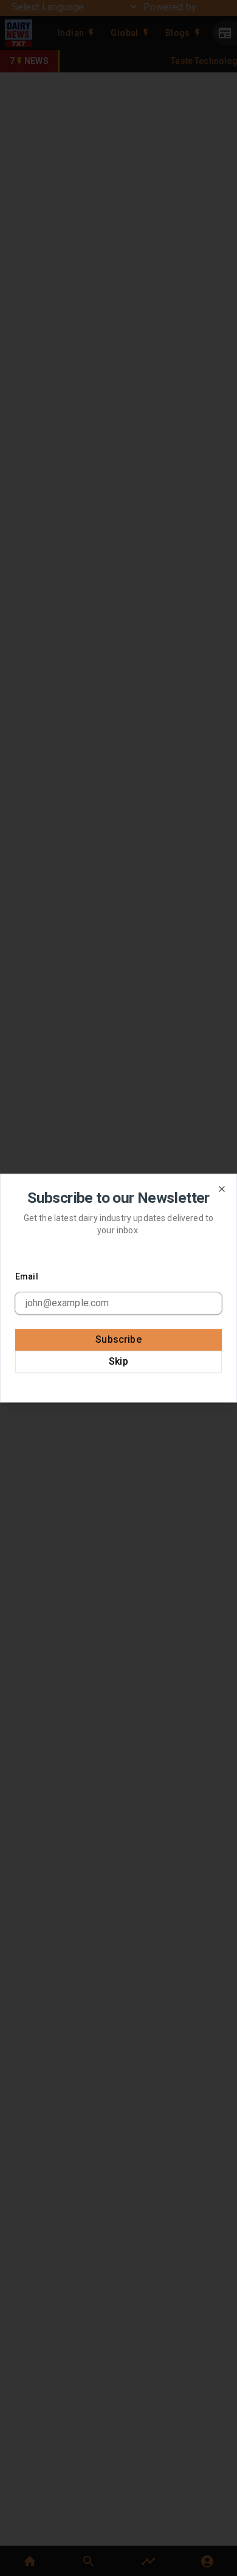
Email (27, 1276)
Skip (118, 1361)
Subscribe (118, 1339)
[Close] (222, 1189)
